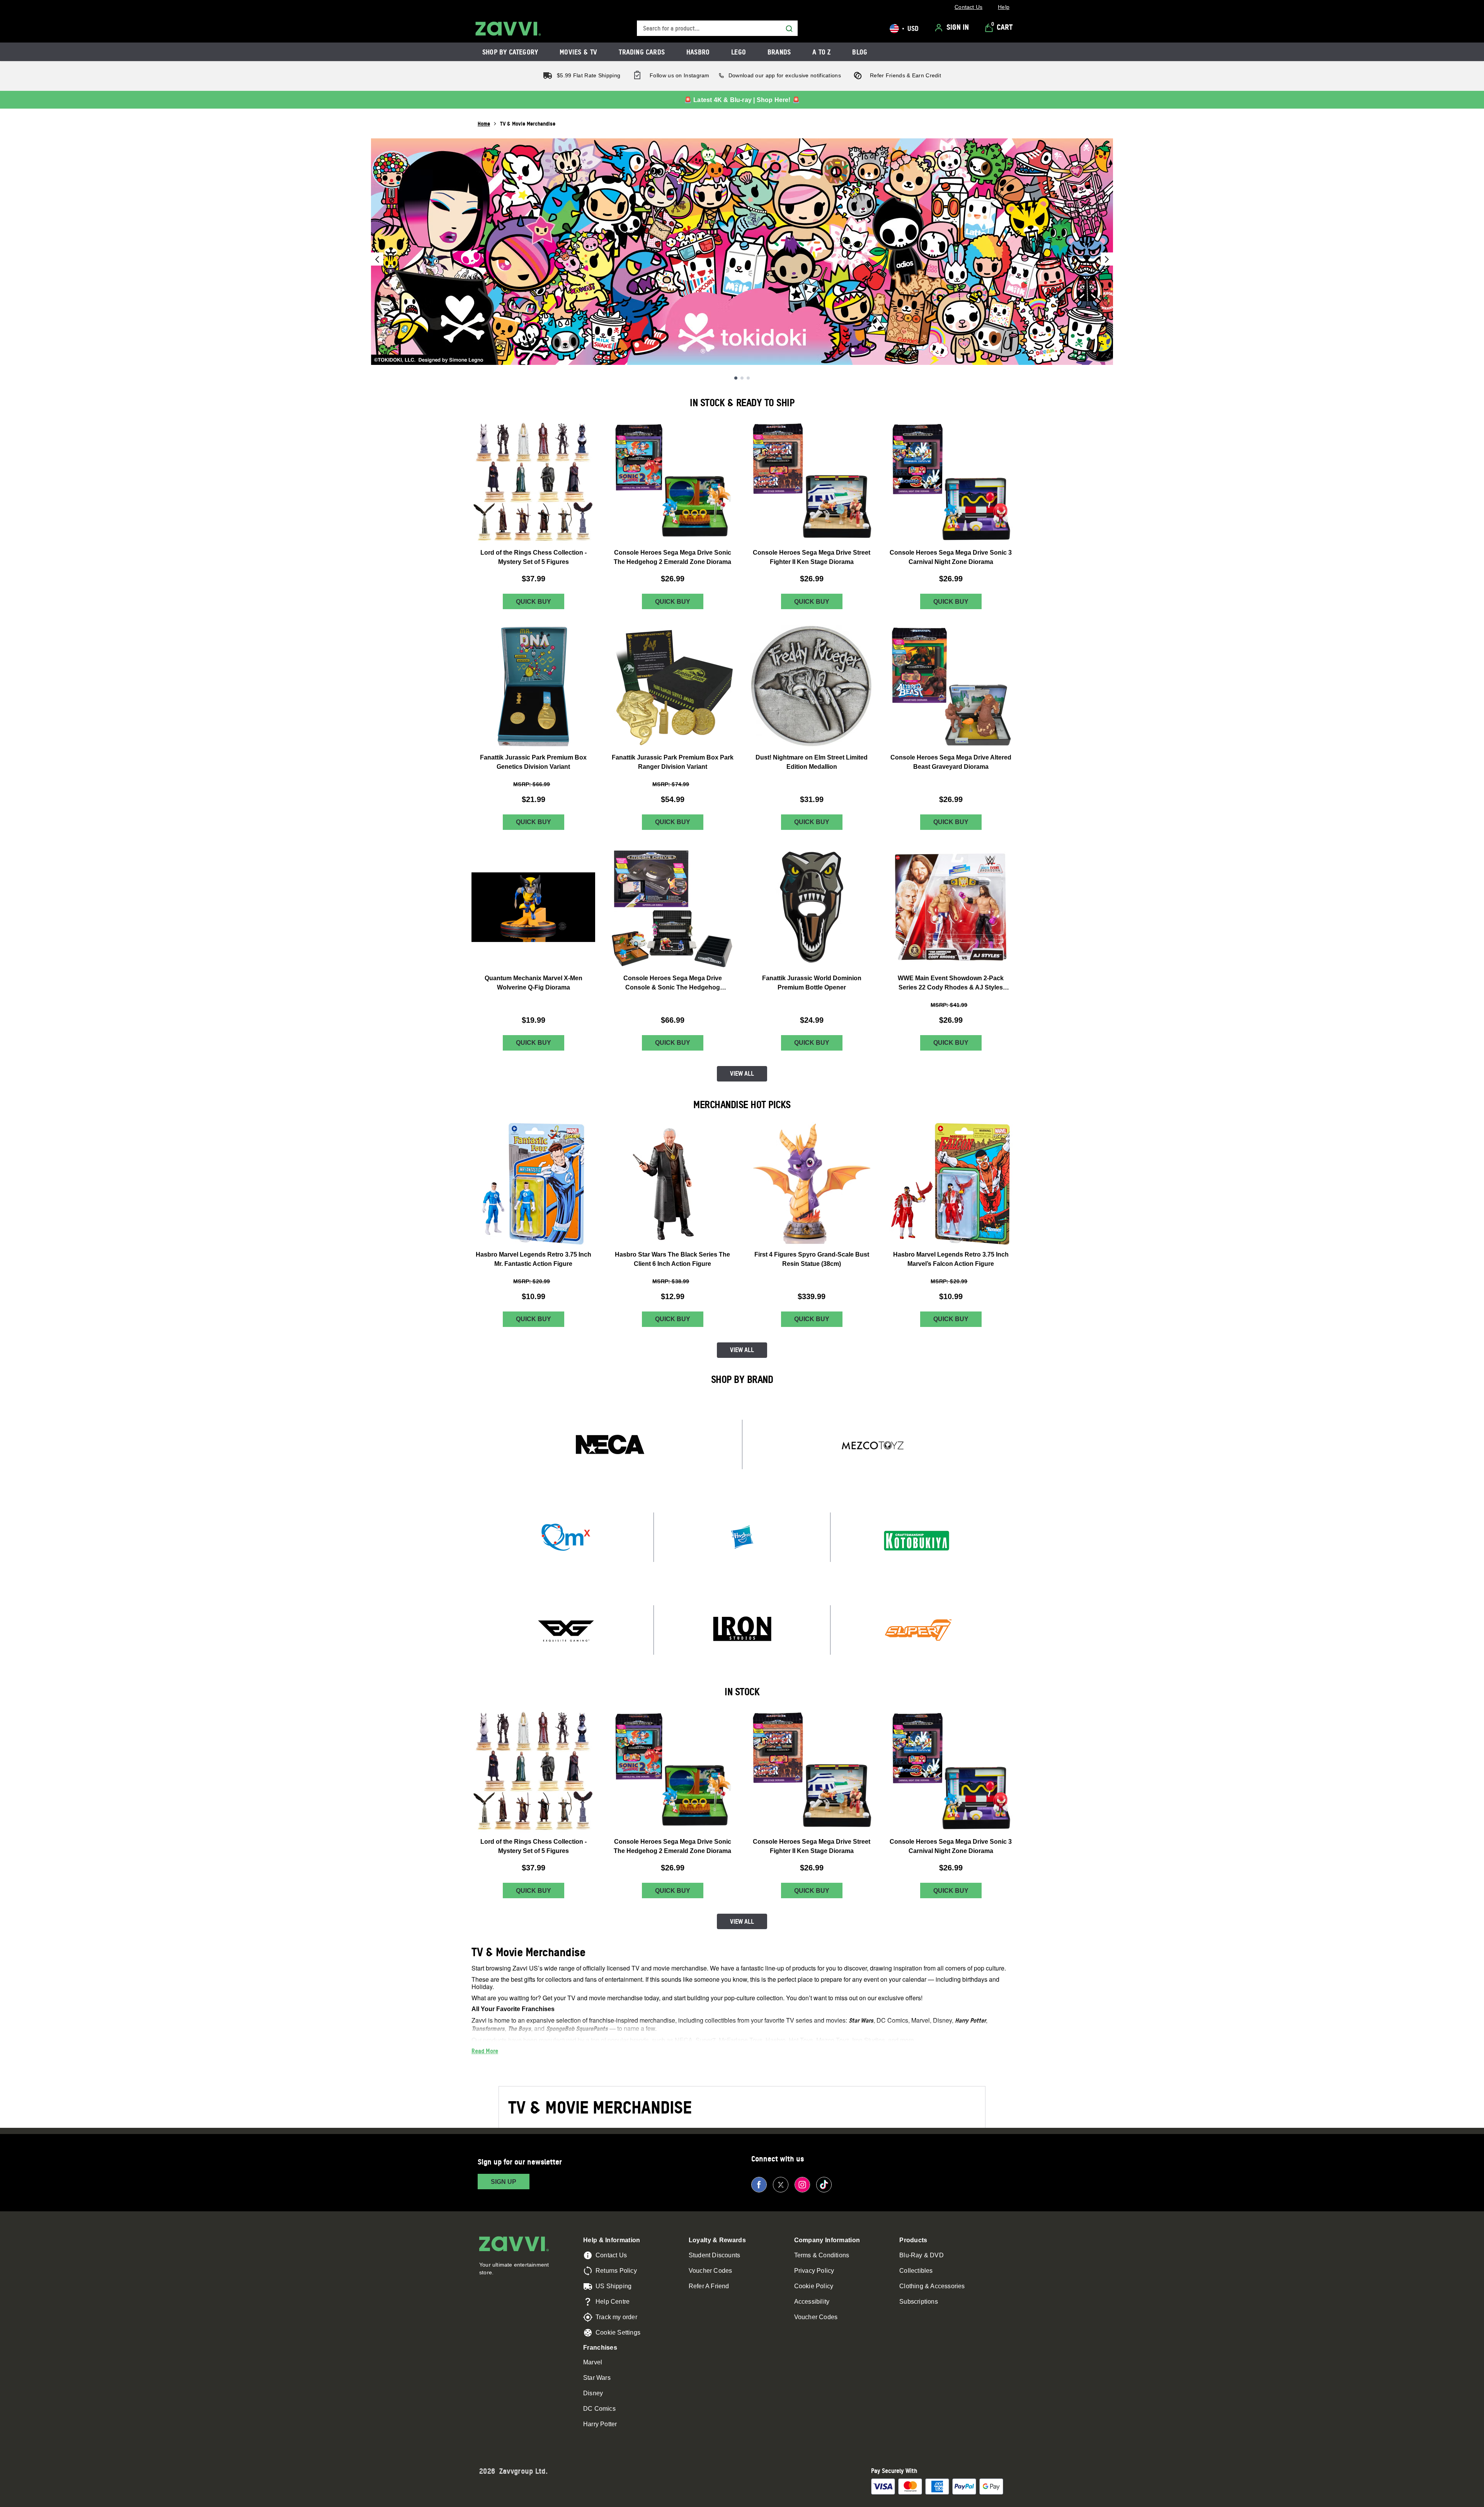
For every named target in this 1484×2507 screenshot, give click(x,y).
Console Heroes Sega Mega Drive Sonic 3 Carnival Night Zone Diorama (951, 557)
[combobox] (717, 28)
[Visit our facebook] (759, 2185)
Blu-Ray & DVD (922, 2255)
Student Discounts (714, 2255)
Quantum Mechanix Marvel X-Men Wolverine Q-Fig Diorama (534, 983)
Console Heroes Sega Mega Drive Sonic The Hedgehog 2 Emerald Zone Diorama (672, 557)
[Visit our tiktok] (824, 2185)
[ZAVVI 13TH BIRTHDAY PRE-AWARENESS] (742, 252)
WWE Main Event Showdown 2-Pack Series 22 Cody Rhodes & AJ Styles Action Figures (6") (951, 984)
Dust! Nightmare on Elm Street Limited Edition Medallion (812, 762)
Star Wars (597, 2378)
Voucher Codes (711, 2271)
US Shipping (614, 2286)
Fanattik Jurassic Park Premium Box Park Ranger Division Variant (673, 762)
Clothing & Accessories (932, 2286)
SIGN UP (504, 2182)
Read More (485, 2051)
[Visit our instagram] (802, 2185)
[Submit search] (789, 29)
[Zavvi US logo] (508, 29)
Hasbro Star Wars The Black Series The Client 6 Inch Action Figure (672, 1259)
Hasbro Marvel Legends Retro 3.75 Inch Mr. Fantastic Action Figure (534, 1259)
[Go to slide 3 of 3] (748, 378)
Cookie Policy (814, 2286)
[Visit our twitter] (781, 2185)
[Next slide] (1107, 259)
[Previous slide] (377, 259)
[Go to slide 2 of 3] (742, 378)
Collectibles (916, 2271)
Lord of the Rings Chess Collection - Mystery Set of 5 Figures (534, 557)
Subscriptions (919, 2302)
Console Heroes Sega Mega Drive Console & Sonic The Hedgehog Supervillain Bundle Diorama (673, 984)
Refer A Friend (709, 2286)
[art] (610, 1444)
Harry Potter (600, 2424)
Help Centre (613, 2302)
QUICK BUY (534, 602)
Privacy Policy (814, 2271)
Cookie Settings (618, 2332)
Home (484, 123)
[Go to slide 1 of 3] (736, 378)
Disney (593, 2393)
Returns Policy (616, 2271)
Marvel (593, 2362)
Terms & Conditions (822, 2255)
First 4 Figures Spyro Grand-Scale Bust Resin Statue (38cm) (812, 1259)
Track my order (616, 2317)
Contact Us (611, 2255)
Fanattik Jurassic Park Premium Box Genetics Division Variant (533, 762)
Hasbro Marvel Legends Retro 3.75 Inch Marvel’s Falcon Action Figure (951, 1259)
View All (742, 1073)
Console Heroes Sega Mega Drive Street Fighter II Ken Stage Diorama (812, 557)
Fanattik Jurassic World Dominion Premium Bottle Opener (812, 983)
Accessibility (812, 2302)
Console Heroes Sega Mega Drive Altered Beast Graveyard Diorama (951, 762)
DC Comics (599, 2409)
